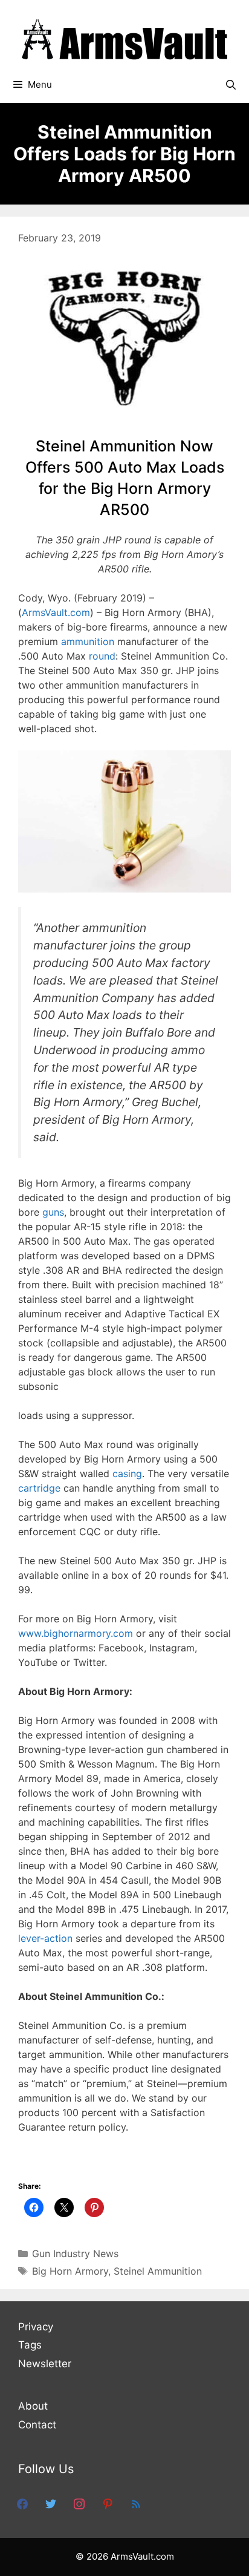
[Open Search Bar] (231, 85)
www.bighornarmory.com (76, 1633)
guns (53, 1212)
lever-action (45, 1938)
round (102, 656)
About (33, 2406)
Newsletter (45, 2364)
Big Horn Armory (70, 2271)
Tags (30, 2345)
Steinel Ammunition (158, 2271)
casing (127, 1473)
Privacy (36, 2327)
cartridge (39, 1488)
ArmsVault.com (56, 612)
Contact (37, 2425)
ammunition (88, 641)
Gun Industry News (75, 2253)
